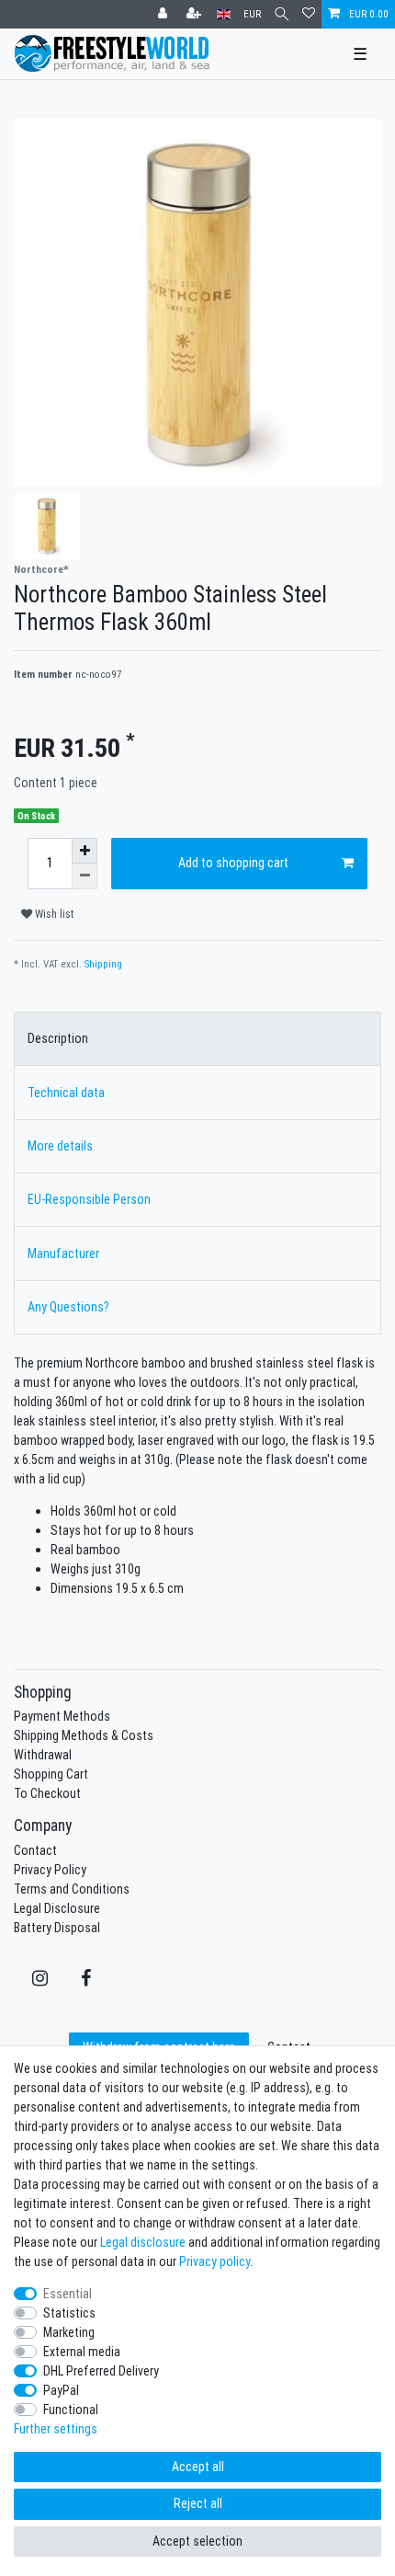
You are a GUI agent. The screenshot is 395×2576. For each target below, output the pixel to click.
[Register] (196, 14)
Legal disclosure (143, 2242)
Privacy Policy (50, 1870)
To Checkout (47, 1793)
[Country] (224, 14)
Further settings (56, 2429)
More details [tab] (60, 1146)
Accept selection (197, 2541)
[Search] (282, 14)
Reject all (198, 2503)
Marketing (69, 2332)
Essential (68, 2294)
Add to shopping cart (233, 863)
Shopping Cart (51, 1774)
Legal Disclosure (57, 1908)
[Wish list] (309, 14)
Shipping (103, 964)
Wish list (53, 914)
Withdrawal (43, 1755)
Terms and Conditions (72, 1889)
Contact (35, 1850)
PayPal (61, 2390)
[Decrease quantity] (85, 876)
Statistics (69, 2313)
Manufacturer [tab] (63, 1254)
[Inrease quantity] (85, 851)
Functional (71, 2410)
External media (82, 2352)
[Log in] (164, 14)
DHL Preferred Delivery (101, 2371)
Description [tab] (58, 1038)
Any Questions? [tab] (68, 1307)
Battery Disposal (57, 1928)
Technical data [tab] (66, 1093)
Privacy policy (214, 2261)
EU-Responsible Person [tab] (89, 1199)
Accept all (198, 2467)
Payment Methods (62, 1716)
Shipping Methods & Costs (84, 1735)
